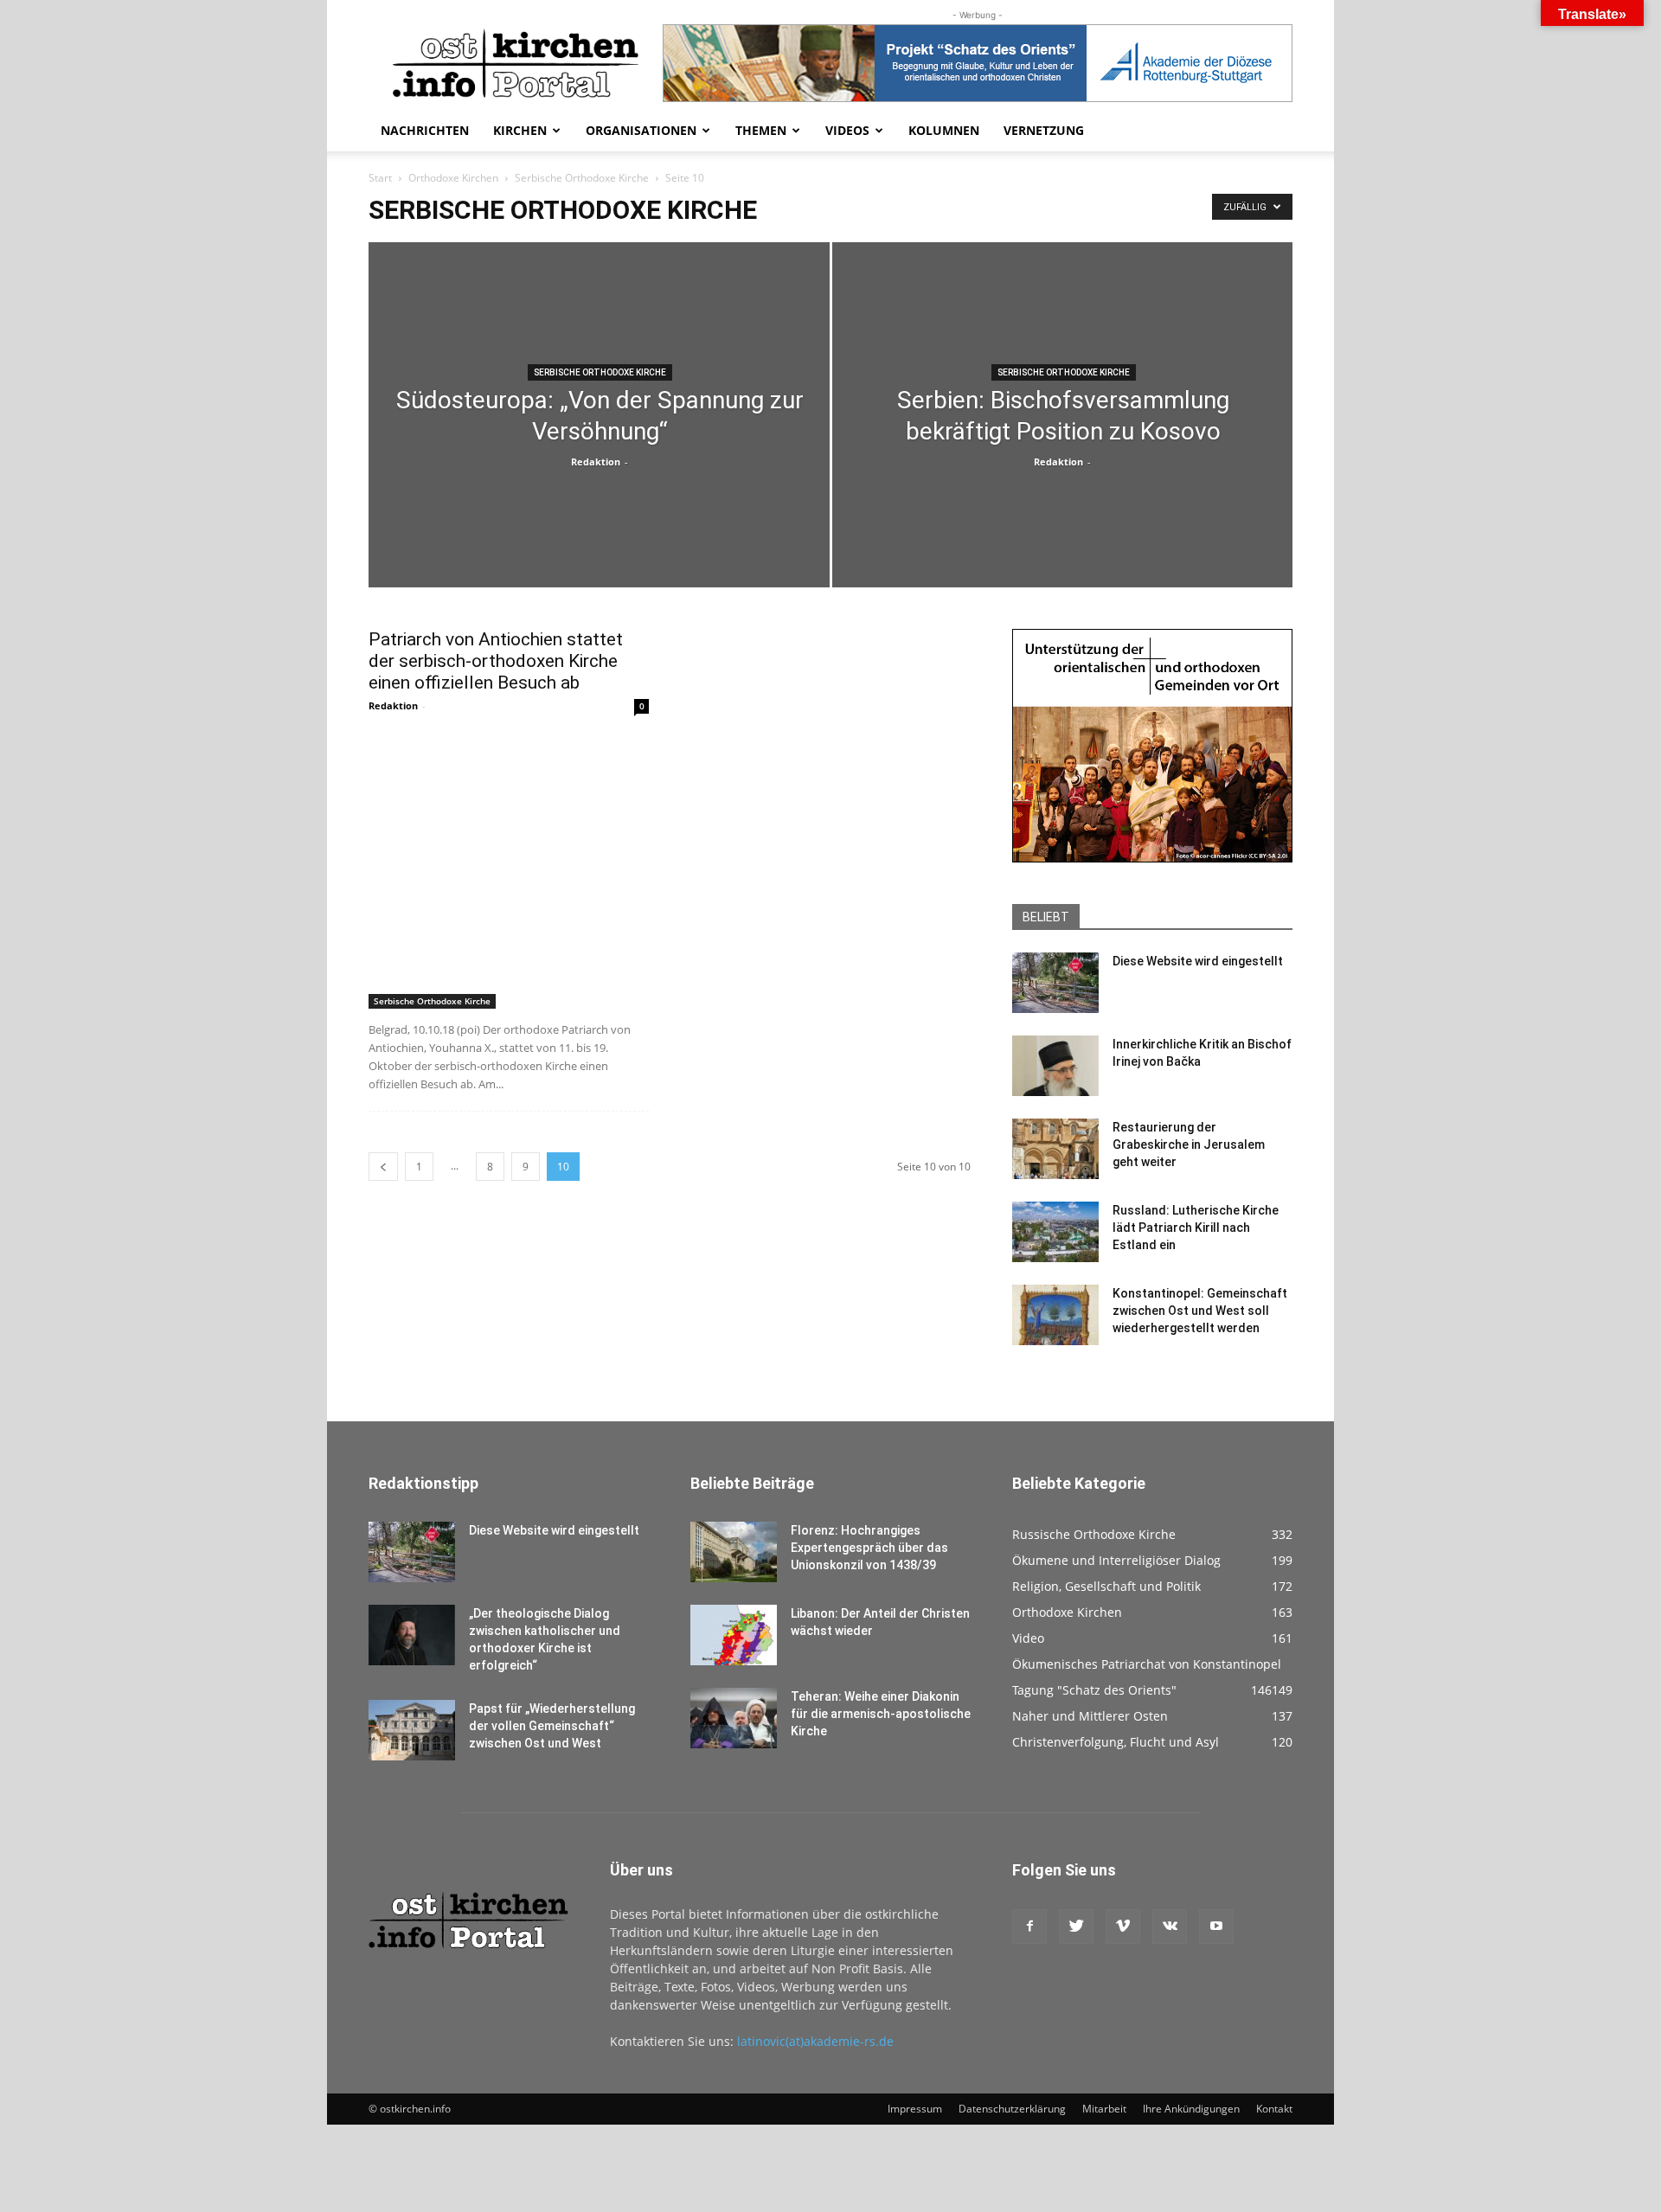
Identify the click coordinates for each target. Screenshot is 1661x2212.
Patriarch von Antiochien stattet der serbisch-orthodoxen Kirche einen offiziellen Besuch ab (496, 661)
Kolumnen (944, 130)
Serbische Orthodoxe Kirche (582, 178)
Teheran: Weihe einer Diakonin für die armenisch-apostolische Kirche (881, 1714)
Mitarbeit (1104, 2109)
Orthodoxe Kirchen (453, 178)
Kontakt (1274, 2109)
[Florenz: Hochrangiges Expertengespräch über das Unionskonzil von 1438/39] (734, 1552)
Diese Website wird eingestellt (1198, 961)
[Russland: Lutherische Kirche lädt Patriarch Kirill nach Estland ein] (1055, 1232)
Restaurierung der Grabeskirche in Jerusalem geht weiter (1189, 1144)
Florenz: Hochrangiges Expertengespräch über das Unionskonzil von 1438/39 (869, 1548)
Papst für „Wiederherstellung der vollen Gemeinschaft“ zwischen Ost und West (552, 1726)
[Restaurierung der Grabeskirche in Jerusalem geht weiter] (1055, 1149)
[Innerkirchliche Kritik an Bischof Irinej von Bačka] (1055, 1066)
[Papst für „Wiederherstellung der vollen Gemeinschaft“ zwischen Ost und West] (412, 1730)
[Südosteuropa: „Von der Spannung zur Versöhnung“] (599, 473)
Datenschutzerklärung (1012, 2109)
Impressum (915, 2109)
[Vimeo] (1123, 1927)
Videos (847, 130)
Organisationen (641, 130)
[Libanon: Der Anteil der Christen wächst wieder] (734, 1635)
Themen (761, 130)
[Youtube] (1216, 1927)
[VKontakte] (1170, 1927)
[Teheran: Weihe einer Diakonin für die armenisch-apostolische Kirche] (734, 1718)
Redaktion (596, 462)
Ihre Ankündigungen (1191, 2109)
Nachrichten (425, 130)
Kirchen (520, 130)
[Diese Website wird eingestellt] (1055, 983)
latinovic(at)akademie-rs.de (815, 2041)
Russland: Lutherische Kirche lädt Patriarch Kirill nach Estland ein (1196, 1228)
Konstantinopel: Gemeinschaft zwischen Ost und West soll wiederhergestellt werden (1200, 1311)
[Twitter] (1076, 1927)
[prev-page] (383, 1167)
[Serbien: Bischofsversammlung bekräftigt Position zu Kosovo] (1063, 473)
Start (380, 178)
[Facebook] (1029, 1927)
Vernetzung (1044, 130)
